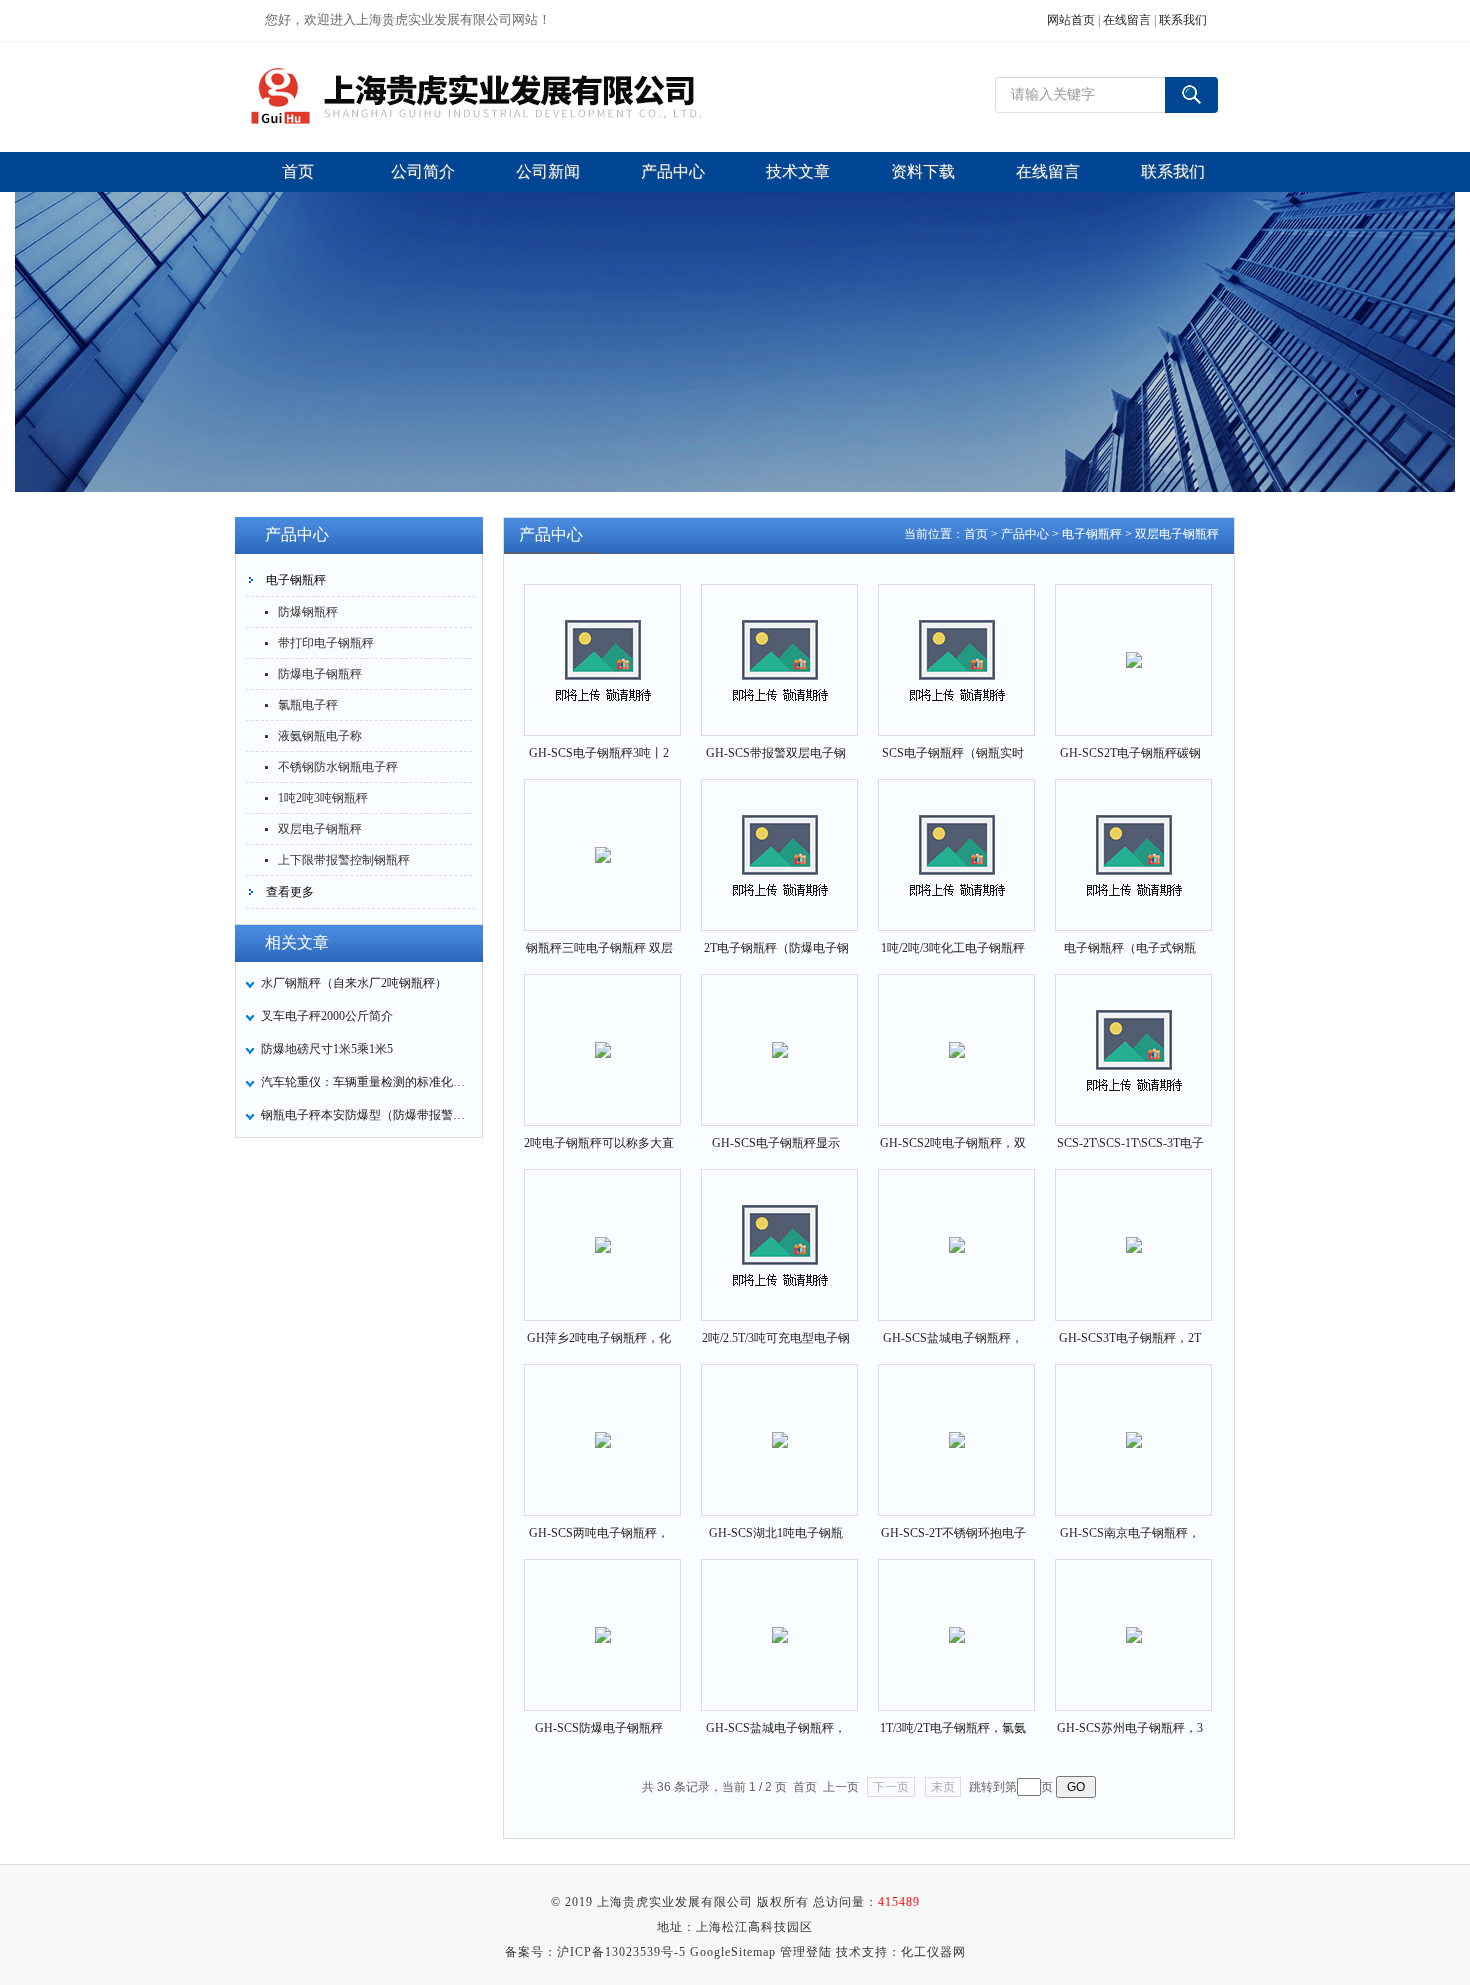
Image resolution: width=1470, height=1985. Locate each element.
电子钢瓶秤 (296, 580)
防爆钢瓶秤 (308, 612)
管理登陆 (806, 1952)
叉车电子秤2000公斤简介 (327, 1016)
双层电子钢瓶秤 (320, 829)
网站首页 (1071, 20)
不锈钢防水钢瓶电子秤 (338, 767)
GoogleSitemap (733, 1952)
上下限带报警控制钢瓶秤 (344, 860)
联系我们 (1183, 20)
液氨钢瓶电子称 (320, 736)
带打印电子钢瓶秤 (326, 643)
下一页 (891, 1787)
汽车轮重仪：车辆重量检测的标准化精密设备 (366, 1082)
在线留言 (1127, 20)
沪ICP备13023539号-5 (621, 1952)
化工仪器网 (933, 1952)
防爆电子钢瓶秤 (320, 674)
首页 (976, 534)
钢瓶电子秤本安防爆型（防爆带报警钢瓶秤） (366, 1115)
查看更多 (290, 892)
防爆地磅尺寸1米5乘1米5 (327, 1049)
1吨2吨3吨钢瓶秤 (323, 798)
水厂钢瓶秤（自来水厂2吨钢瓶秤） (354, 983)
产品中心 (1025, 534)
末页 (943, 1787)
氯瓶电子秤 (308, 705)
